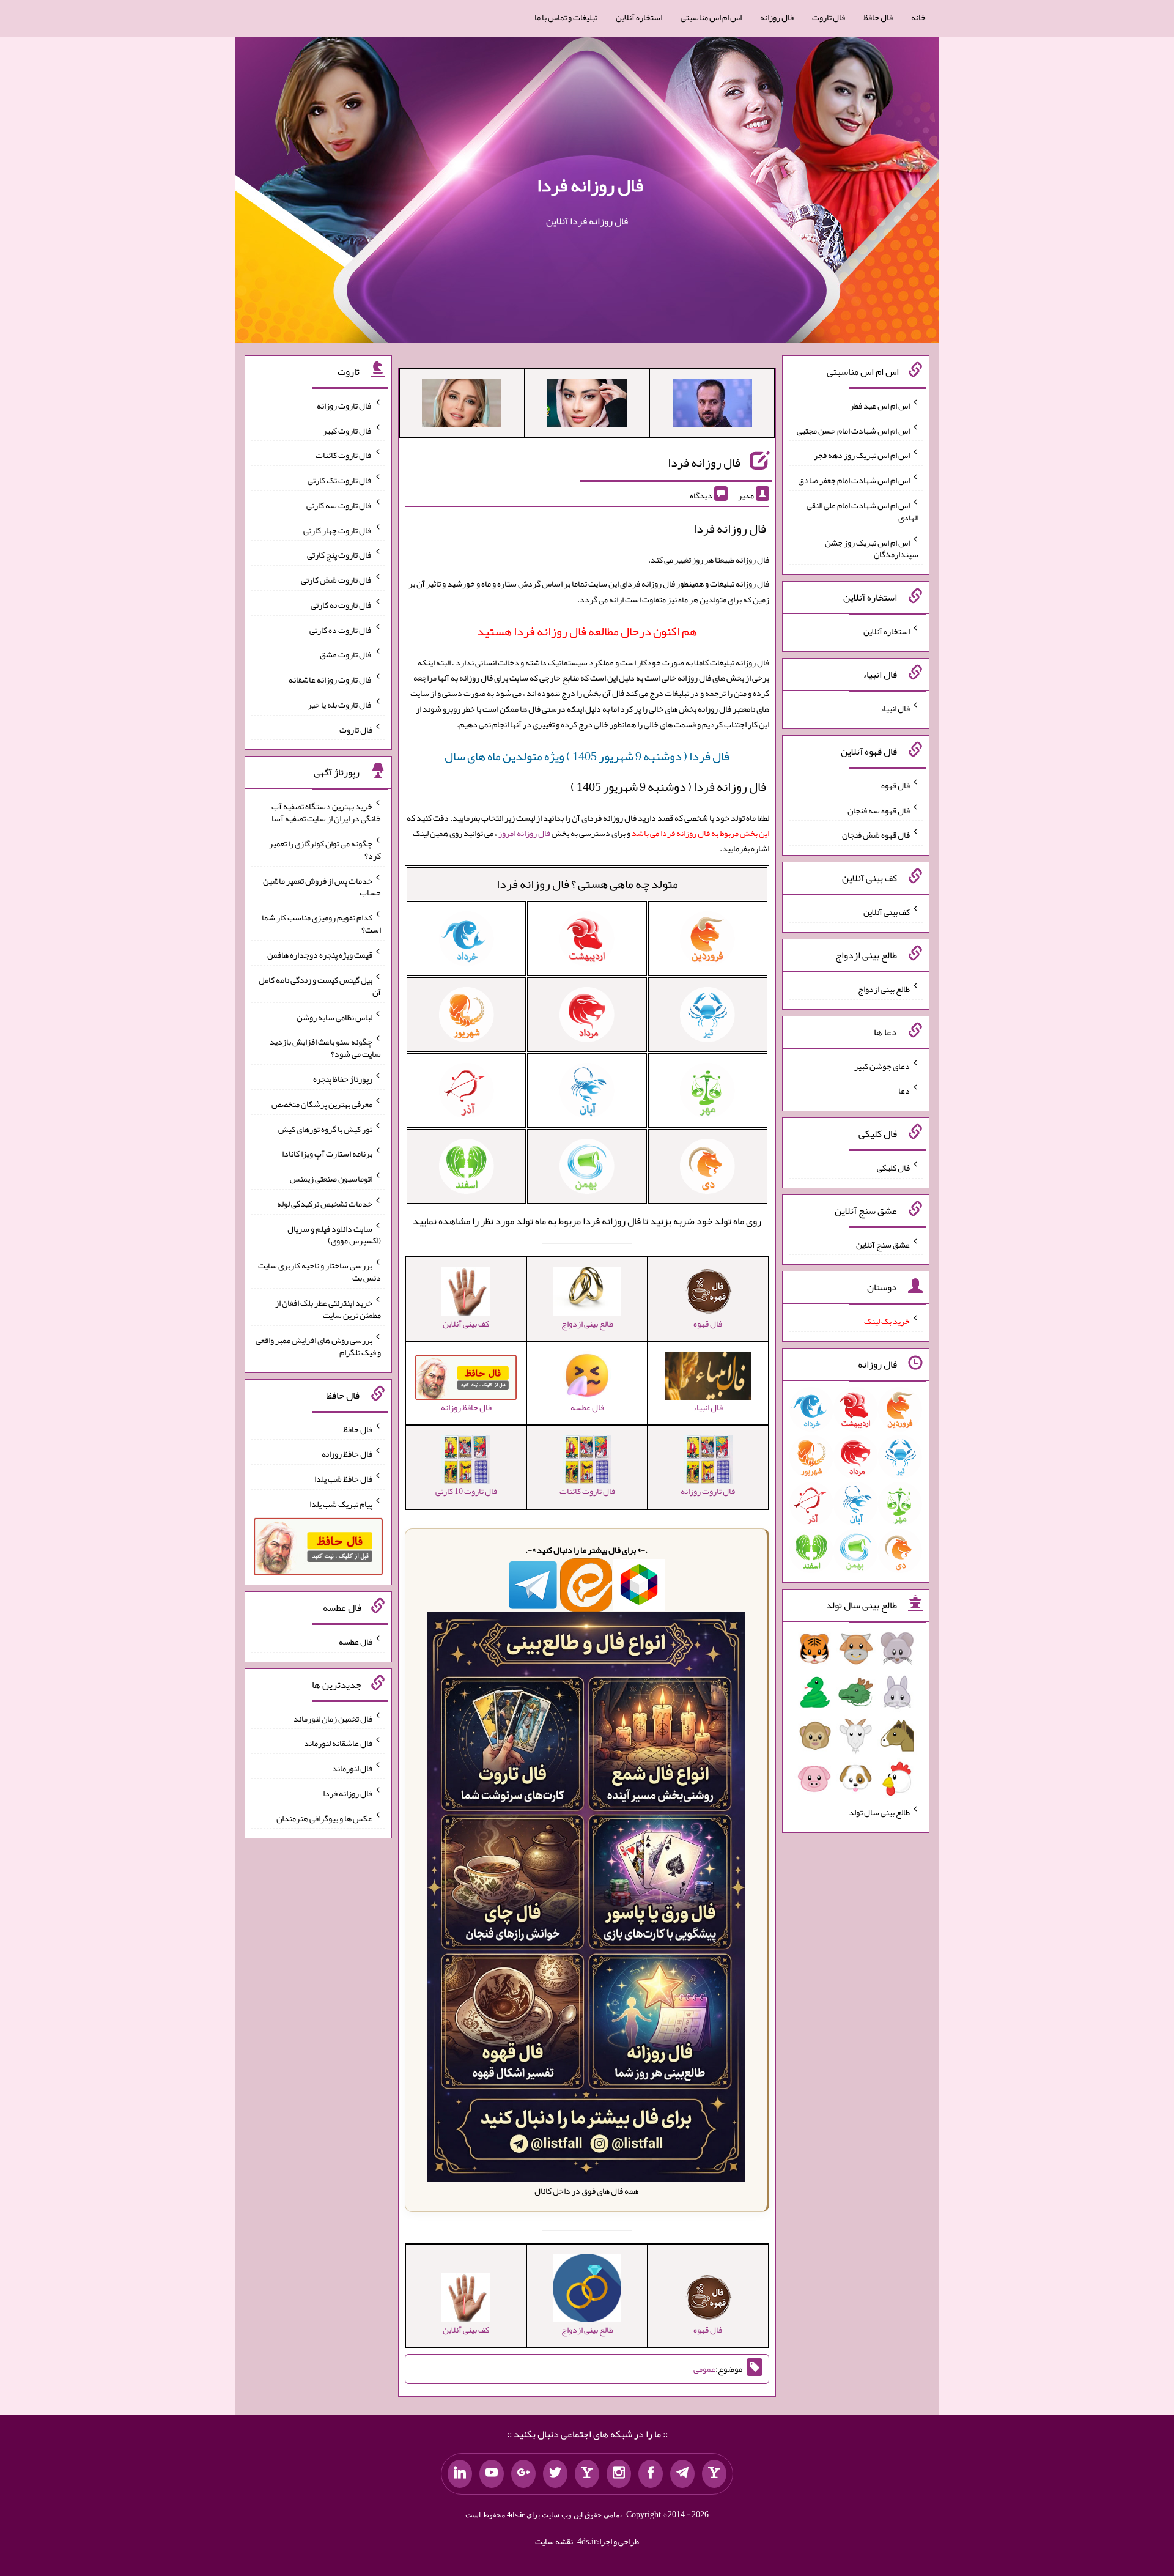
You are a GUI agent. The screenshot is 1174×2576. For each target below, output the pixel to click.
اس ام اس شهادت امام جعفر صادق (854, 480)
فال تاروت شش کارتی (337, 580)
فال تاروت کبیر (348, 430)
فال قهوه (895, 785)
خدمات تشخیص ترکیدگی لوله (325, 1204)
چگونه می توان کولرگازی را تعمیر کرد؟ (325, 849)
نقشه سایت (554, 2541)
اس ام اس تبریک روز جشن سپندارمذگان (872, 548)
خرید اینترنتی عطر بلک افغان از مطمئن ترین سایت (328, 1309)
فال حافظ (878, 17)
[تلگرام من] (682, 2474)
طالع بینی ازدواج (884, 989)
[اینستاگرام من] (619, 2474)
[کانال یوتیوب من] (492, 2474)
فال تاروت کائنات (344, 455)
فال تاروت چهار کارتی (338, 530)
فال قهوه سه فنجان (879, 810)
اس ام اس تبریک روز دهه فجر (862, 455)
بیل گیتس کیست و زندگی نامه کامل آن (320, 986)
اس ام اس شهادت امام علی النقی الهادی (862, 511)
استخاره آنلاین (639, 17)
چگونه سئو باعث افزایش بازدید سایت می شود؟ (325, 1048)
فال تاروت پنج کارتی (340, 555)
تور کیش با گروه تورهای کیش (325, 1128)
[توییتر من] (555, 2474)
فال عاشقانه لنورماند (338, 1743)
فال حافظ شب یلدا (343, 1479)
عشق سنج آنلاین (883, 1244)
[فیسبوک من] (651, 2474)
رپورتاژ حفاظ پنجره (343, 1079)
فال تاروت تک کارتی (340, 480)
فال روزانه (777, 17)
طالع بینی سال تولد (879, 1812)
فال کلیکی (893, 1168)
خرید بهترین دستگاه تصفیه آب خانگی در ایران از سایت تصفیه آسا (326, 812)
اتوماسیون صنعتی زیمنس (331, 1179)
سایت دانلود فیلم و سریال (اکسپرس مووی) (334, 1234)
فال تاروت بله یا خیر (340, 705)
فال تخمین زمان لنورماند (333, 1718)
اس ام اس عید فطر (880, 405)
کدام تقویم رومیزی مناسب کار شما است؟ (321, 923)
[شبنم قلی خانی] (462, 405)
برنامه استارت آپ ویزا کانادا (327, 1153)
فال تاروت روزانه (345, 405)
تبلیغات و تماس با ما (566, 17)
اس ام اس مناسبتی (711, 17)
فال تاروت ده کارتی (341, 629)
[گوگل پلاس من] (523, 2474)
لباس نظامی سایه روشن (334, 1016)
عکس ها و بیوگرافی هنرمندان (324, 1818)
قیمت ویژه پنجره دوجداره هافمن (320, 955)
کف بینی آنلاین (887, 912)
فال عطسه (356, 1641)
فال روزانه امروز (524, 833)
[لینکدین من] (460, 2474)
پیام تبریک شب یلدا (341, 1503)
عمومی (704, 2369)
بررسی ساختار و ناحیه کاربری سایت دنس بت (319, 1271)
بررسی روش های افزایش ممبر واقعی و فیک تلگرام (318, 1346)
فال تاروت (829, 17)
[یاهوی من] (714, 2474)
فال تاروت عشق (346, 654)
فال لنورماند (352, 1768)
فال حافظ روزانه (347, 1454)
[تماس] (587, 2474)
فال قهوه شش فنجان (876, 835)
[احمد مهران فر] (712, 405)
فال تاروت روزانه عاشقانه (330, 679)
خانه (918, 17)
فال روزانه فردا (590, 185)
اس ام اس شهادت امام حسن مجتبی (853, 430)
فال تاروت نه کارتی (341, 605)
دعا (904, 1090)
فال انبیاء (895, 708)
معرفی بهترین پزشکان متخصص (322, 1104)
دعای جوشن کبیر (882, 1065)
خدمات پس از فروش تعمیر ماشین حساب (322, 886)
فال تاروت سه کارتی (339, 505)
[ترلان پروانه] (587, 405)
